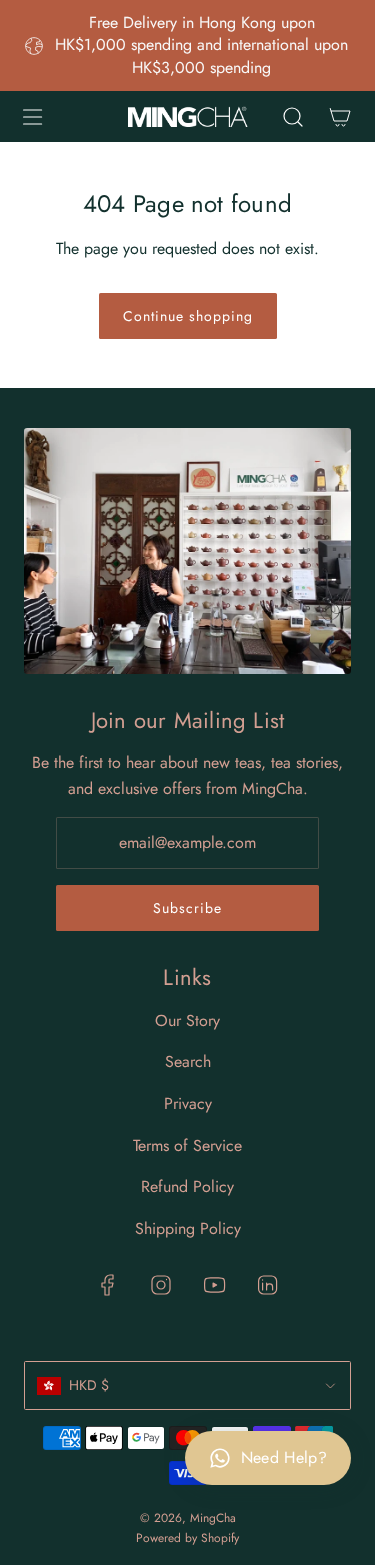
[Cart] (339, 117)
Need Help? (284, 1457)
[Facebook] (108, 1285)
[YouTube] (214, 1285)
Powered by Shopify (187, 1538)
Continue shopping (188, 316)
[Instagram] (161, 1285)
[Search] (292, 117)
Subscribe (187, 908)
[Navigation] (32, 117)
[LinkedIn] (267, 1285)
